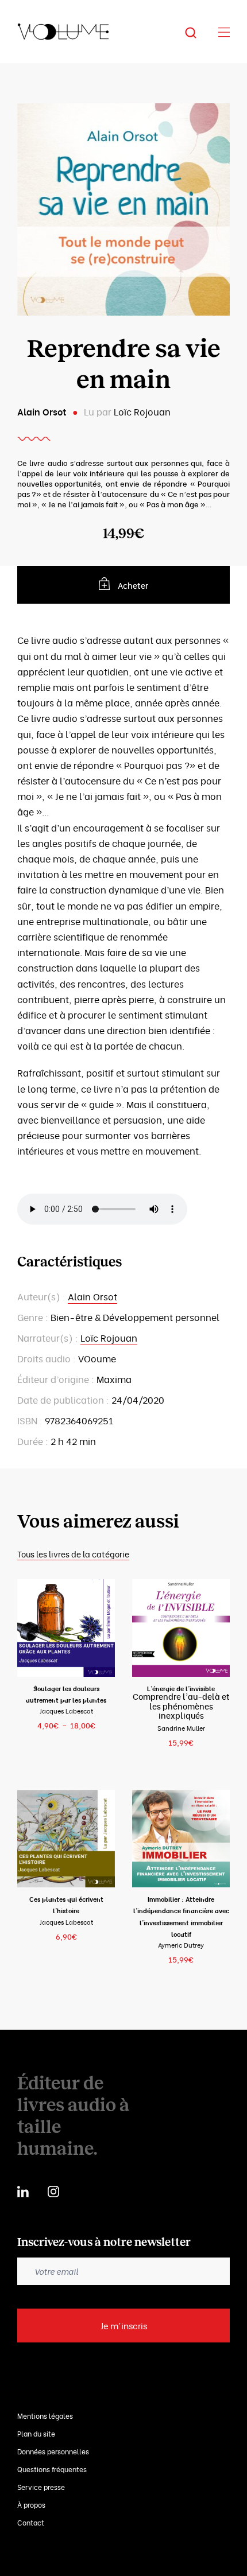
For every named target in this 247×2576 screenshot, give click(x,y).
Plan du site (36, 2433)
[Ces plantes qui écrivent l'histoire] (66, 1839)
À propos (31, 2505)
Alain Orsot (42, 411)
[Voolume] (63, 32)
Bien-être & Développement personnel (135, 1317)
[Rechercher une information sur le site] (199, 32)
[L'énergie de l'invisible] (181, 1628)
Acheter (133, 585)
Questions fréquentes (52, 2469)
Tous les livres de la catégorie (73, 1554)
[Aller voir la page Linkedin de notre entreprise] (23, 2190)
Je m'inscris (124, 2325)
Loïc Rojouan (142, 411)
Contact (31, 2522)
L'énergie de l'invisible (181, 1688)
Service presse (41, 2487)
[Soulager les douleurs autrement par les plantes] (66, 1628)
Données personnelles (53, 2451)
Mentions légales (45, 2416)
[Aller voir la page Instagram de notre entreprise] (53, 2190)
